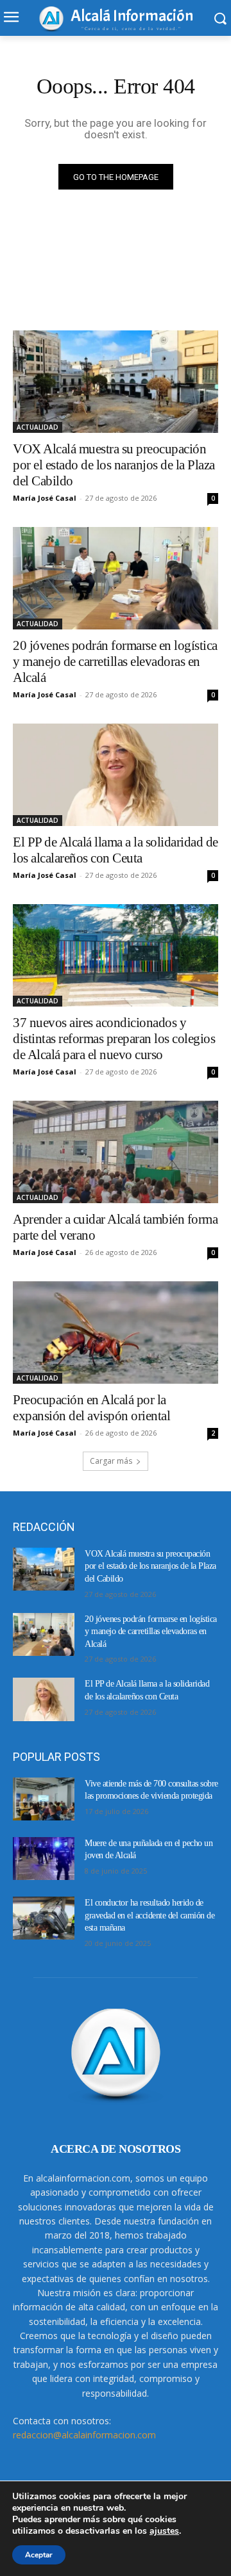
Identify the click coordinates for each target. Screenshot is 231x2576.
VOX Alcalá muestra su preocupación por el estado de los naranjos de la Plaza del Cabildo (114, 465)
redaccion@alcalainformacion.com (84, 2435)
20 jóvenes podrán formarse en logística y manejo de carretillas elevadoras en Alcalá (115, 661)
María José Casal (45, 498)
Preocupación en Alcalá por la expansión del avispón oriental (91, 1408)
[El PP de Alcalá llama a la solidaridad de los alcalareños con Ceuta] (116, 775)
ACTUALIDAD (38, 427)
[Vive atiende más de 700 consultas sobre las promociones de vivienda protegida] (44, 1799)
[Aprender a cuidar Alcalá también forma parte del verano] (116, 1152)
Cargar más (111, 1461)
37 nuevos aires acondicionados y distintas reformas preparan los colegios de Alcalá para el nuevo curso (114, 1039)
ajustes (164, 2531)
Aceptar (39, 2555)
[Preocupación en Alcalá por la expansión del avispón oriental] (116, 1333)
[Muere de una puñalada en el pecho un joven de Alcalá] (44, 1859)
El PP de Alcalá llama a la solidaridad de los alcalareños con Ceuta (116, 850)
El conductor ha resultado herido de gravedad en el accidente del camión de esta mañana (150, 1915)
